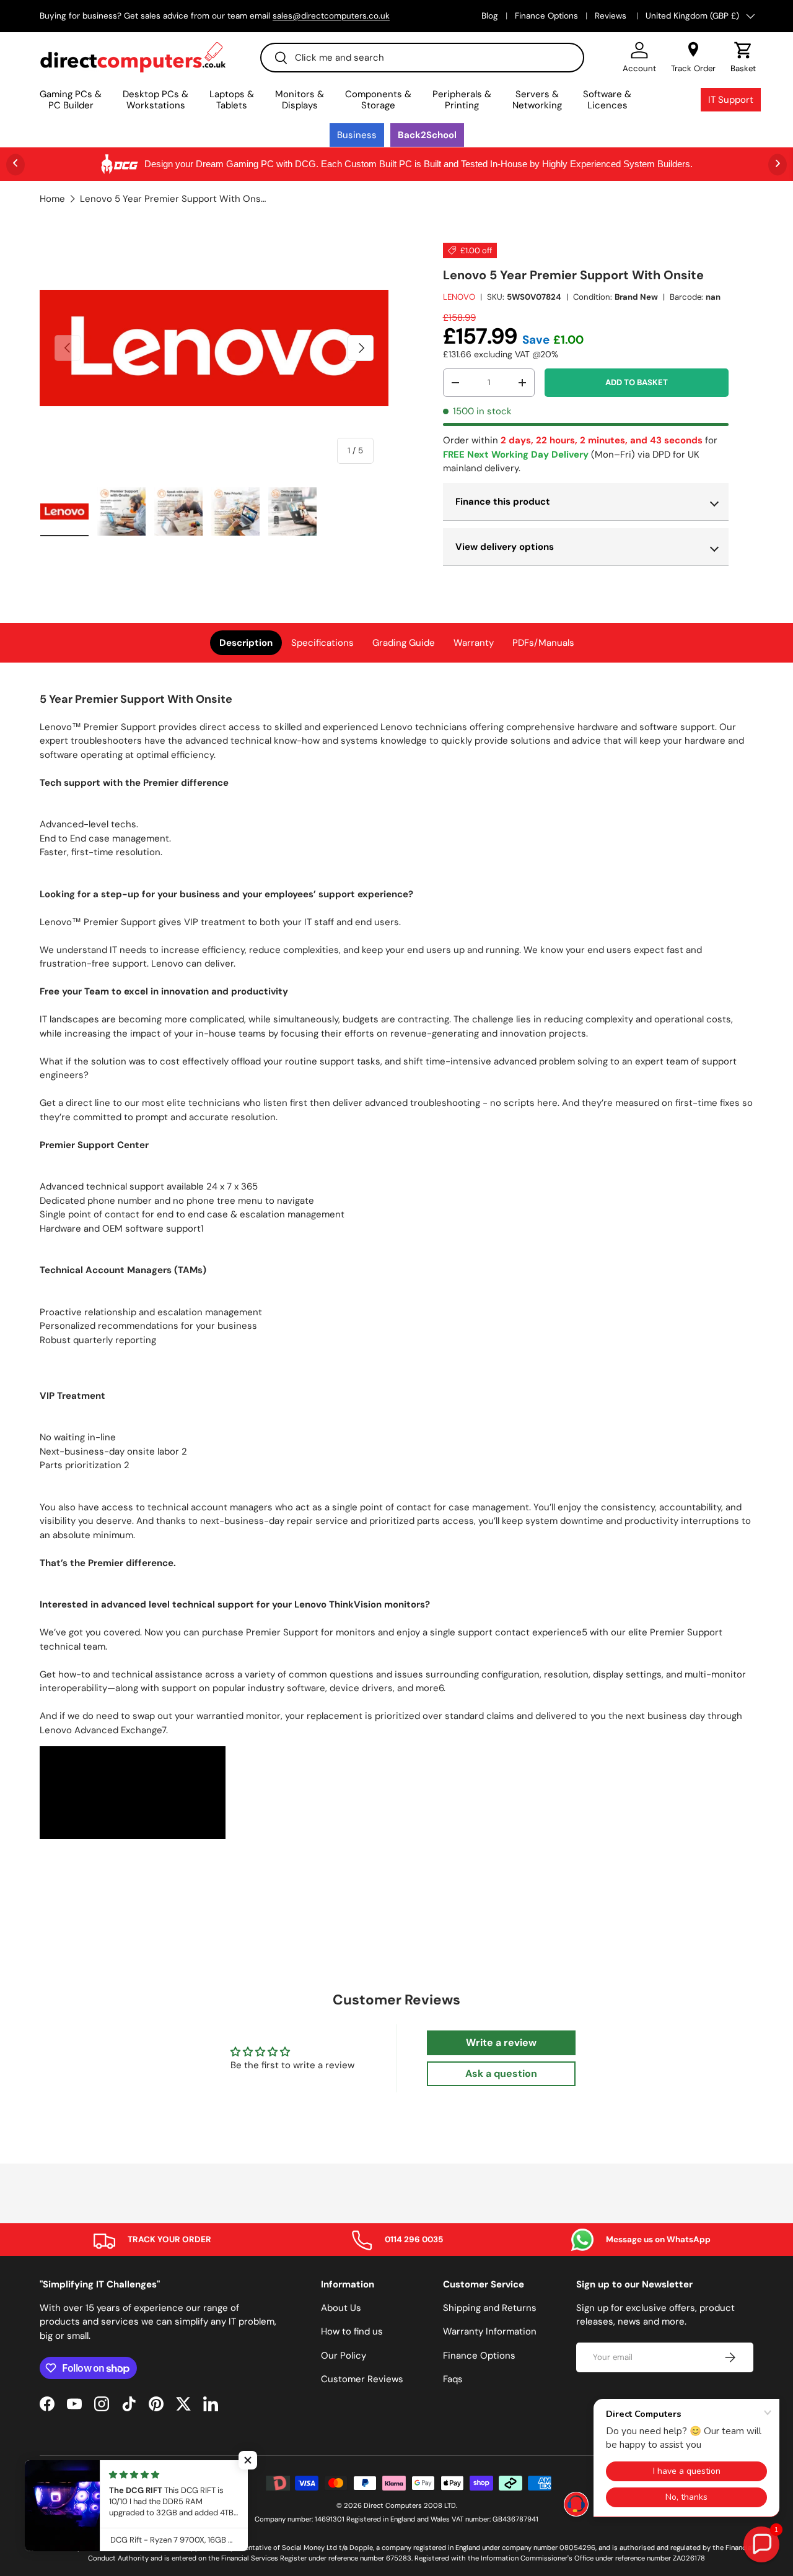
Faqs (453, 2379)
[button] (743, 58)
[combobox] (422, 58)
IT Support (731, 100)
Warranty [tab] (474, 643)
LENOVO (459, 297)
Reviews (612, 16)
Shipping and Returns (490, 2308)
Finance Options (546, 16)
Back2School (427, 135)
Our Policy (344, 2356)
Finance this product (503, 502)
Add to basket (637, 382)
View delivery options (505, 547)
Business (357, 135)
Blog (490, 16)
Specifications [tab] (322, 643)
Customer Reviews (362, 2379)
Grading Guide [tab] (404, 643)
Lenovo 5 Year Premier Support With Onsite (173, 199)
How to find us (352, 2331)
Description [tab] (246, 643)
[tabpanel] (396, 1267)
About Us (341, 2308)
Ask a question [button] (501, 2073)
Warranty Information (490, 2331)
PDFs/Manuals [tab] (543, 643)
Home (52, 199)
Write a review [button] (501, 2043)
